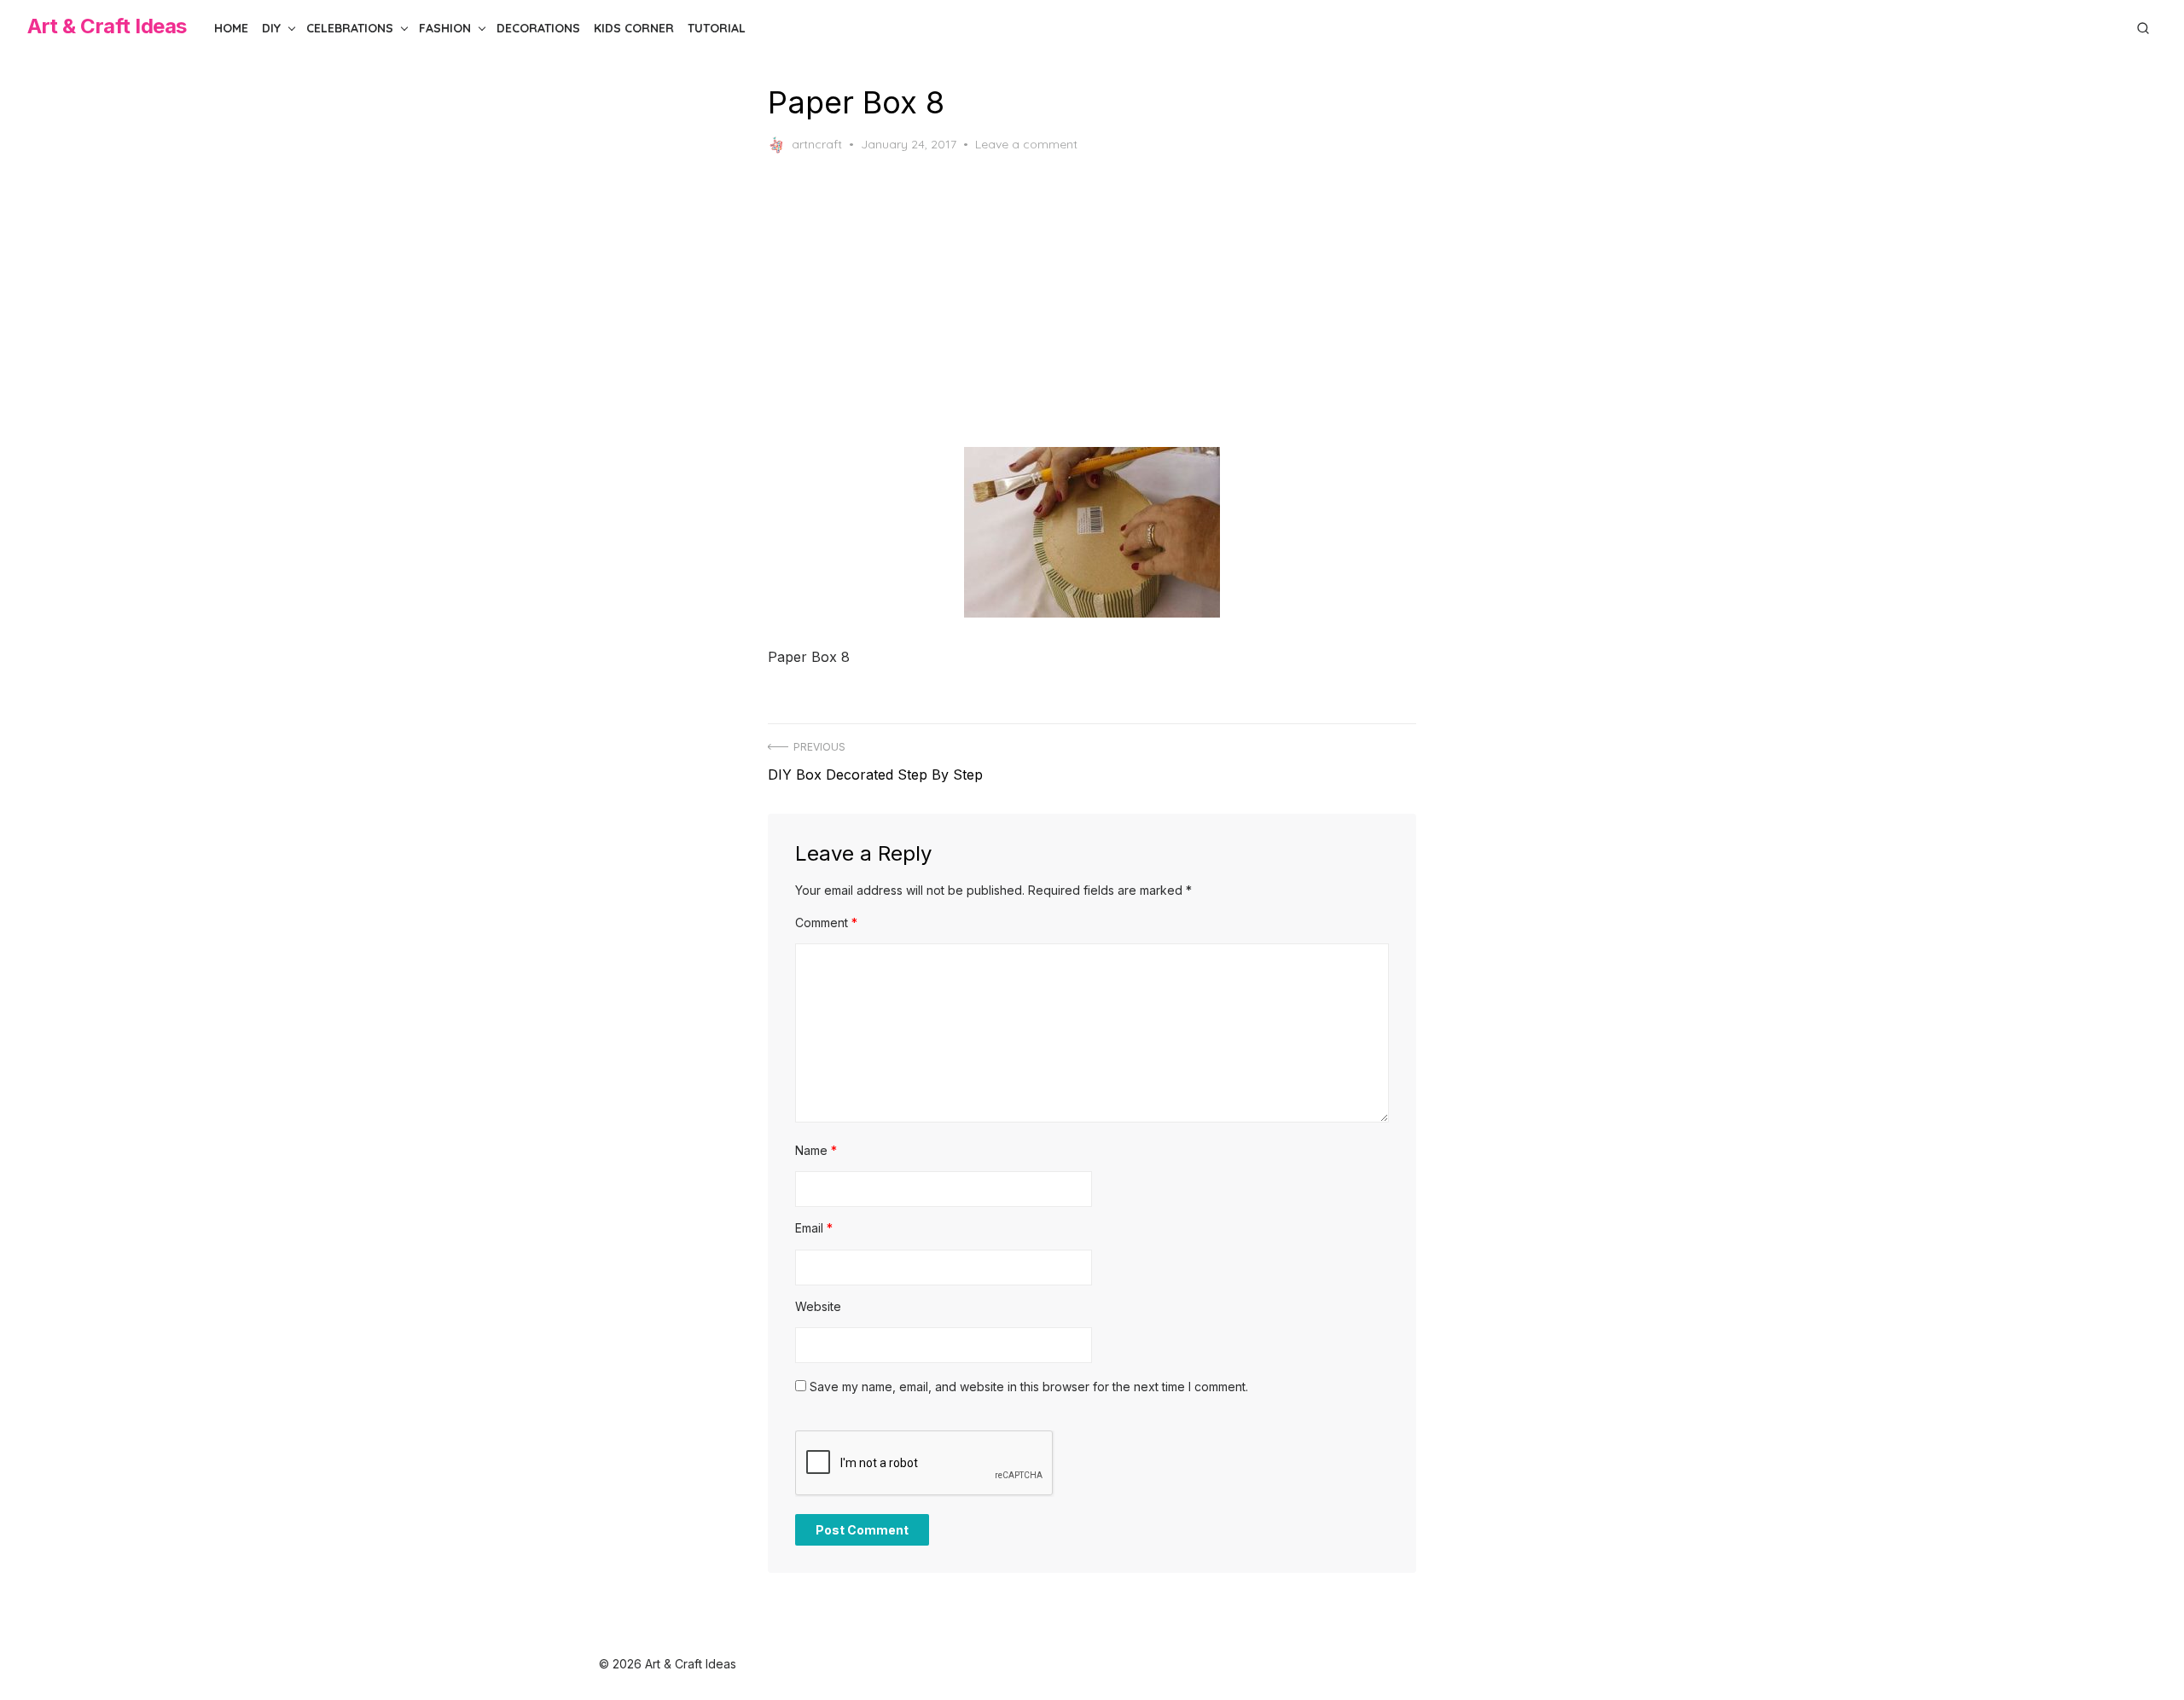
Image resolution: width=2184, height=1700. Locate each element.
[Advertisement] (1092, 300)
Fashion (445, 28)
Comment (826, 923)
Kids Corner (634, 28)
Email (814, 1228)
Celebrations (350, 28)
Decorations (538, 28)
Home (231, 28)
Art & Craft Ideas (107, 26)
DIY (271, 28)
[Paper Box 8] (1092, 532)
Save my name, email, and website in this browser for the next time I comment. (1029, 1387)
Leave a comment (1026, 144)
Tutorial (717, 28)
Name (816, 1150)
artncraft (817, 144)
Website (818, 1306)
